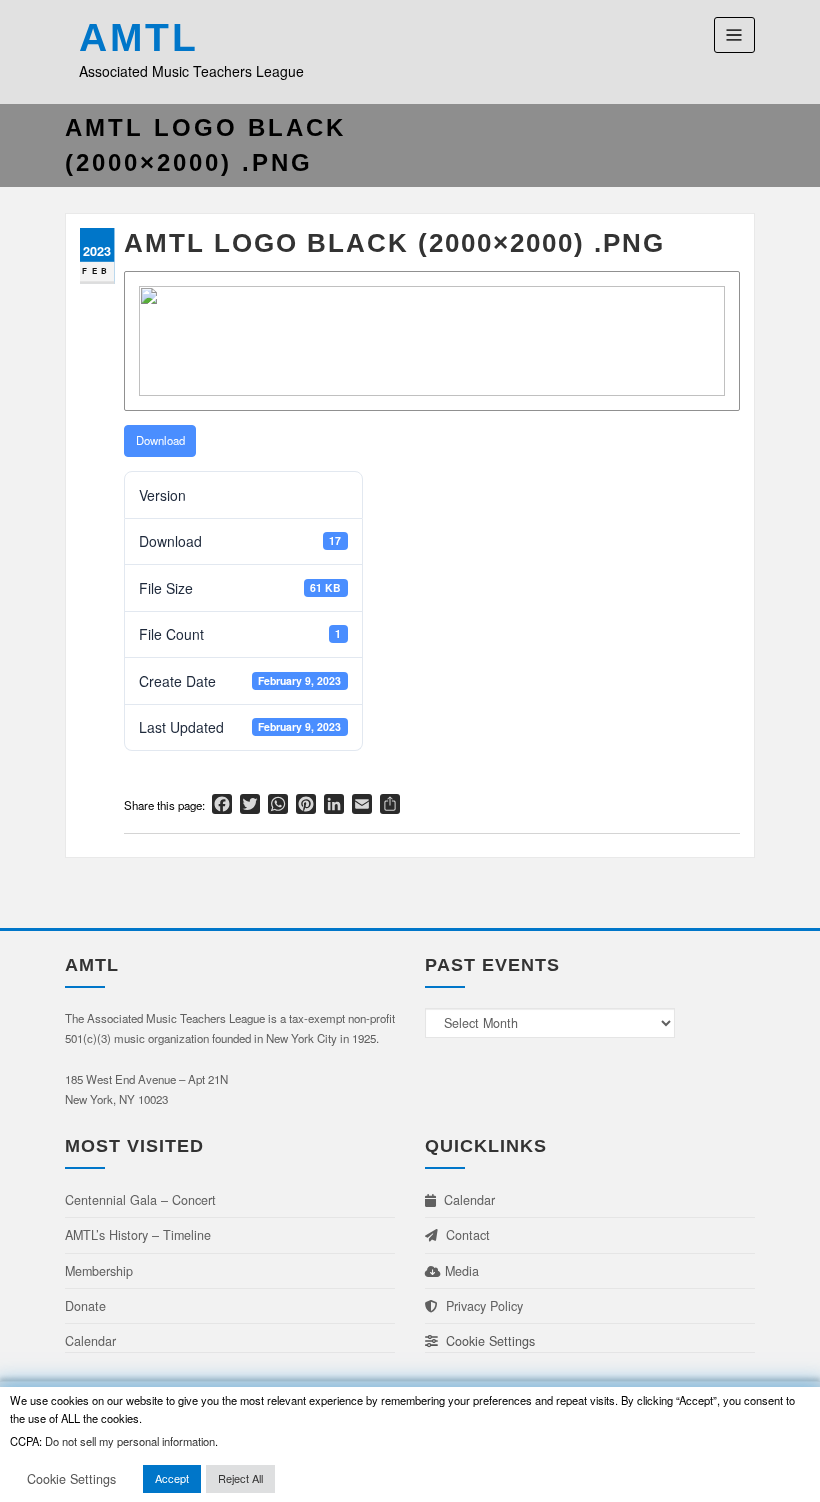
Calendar (90, 1341)
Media (460, 1271)
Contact (464, 1235)
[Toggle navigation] (734, 34)
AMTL (139, 37)
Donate (85, 1306)
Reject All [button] (240, 1478)
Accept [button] (172, 1478)
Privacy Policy (480, 1306)
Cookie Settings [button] (486, 1341)
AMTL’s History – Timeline (138, 1235)
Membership (99, 1271)
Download (160, 440)
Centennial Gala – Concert (140, 1200)
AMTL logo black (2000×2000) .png (394, 243)
